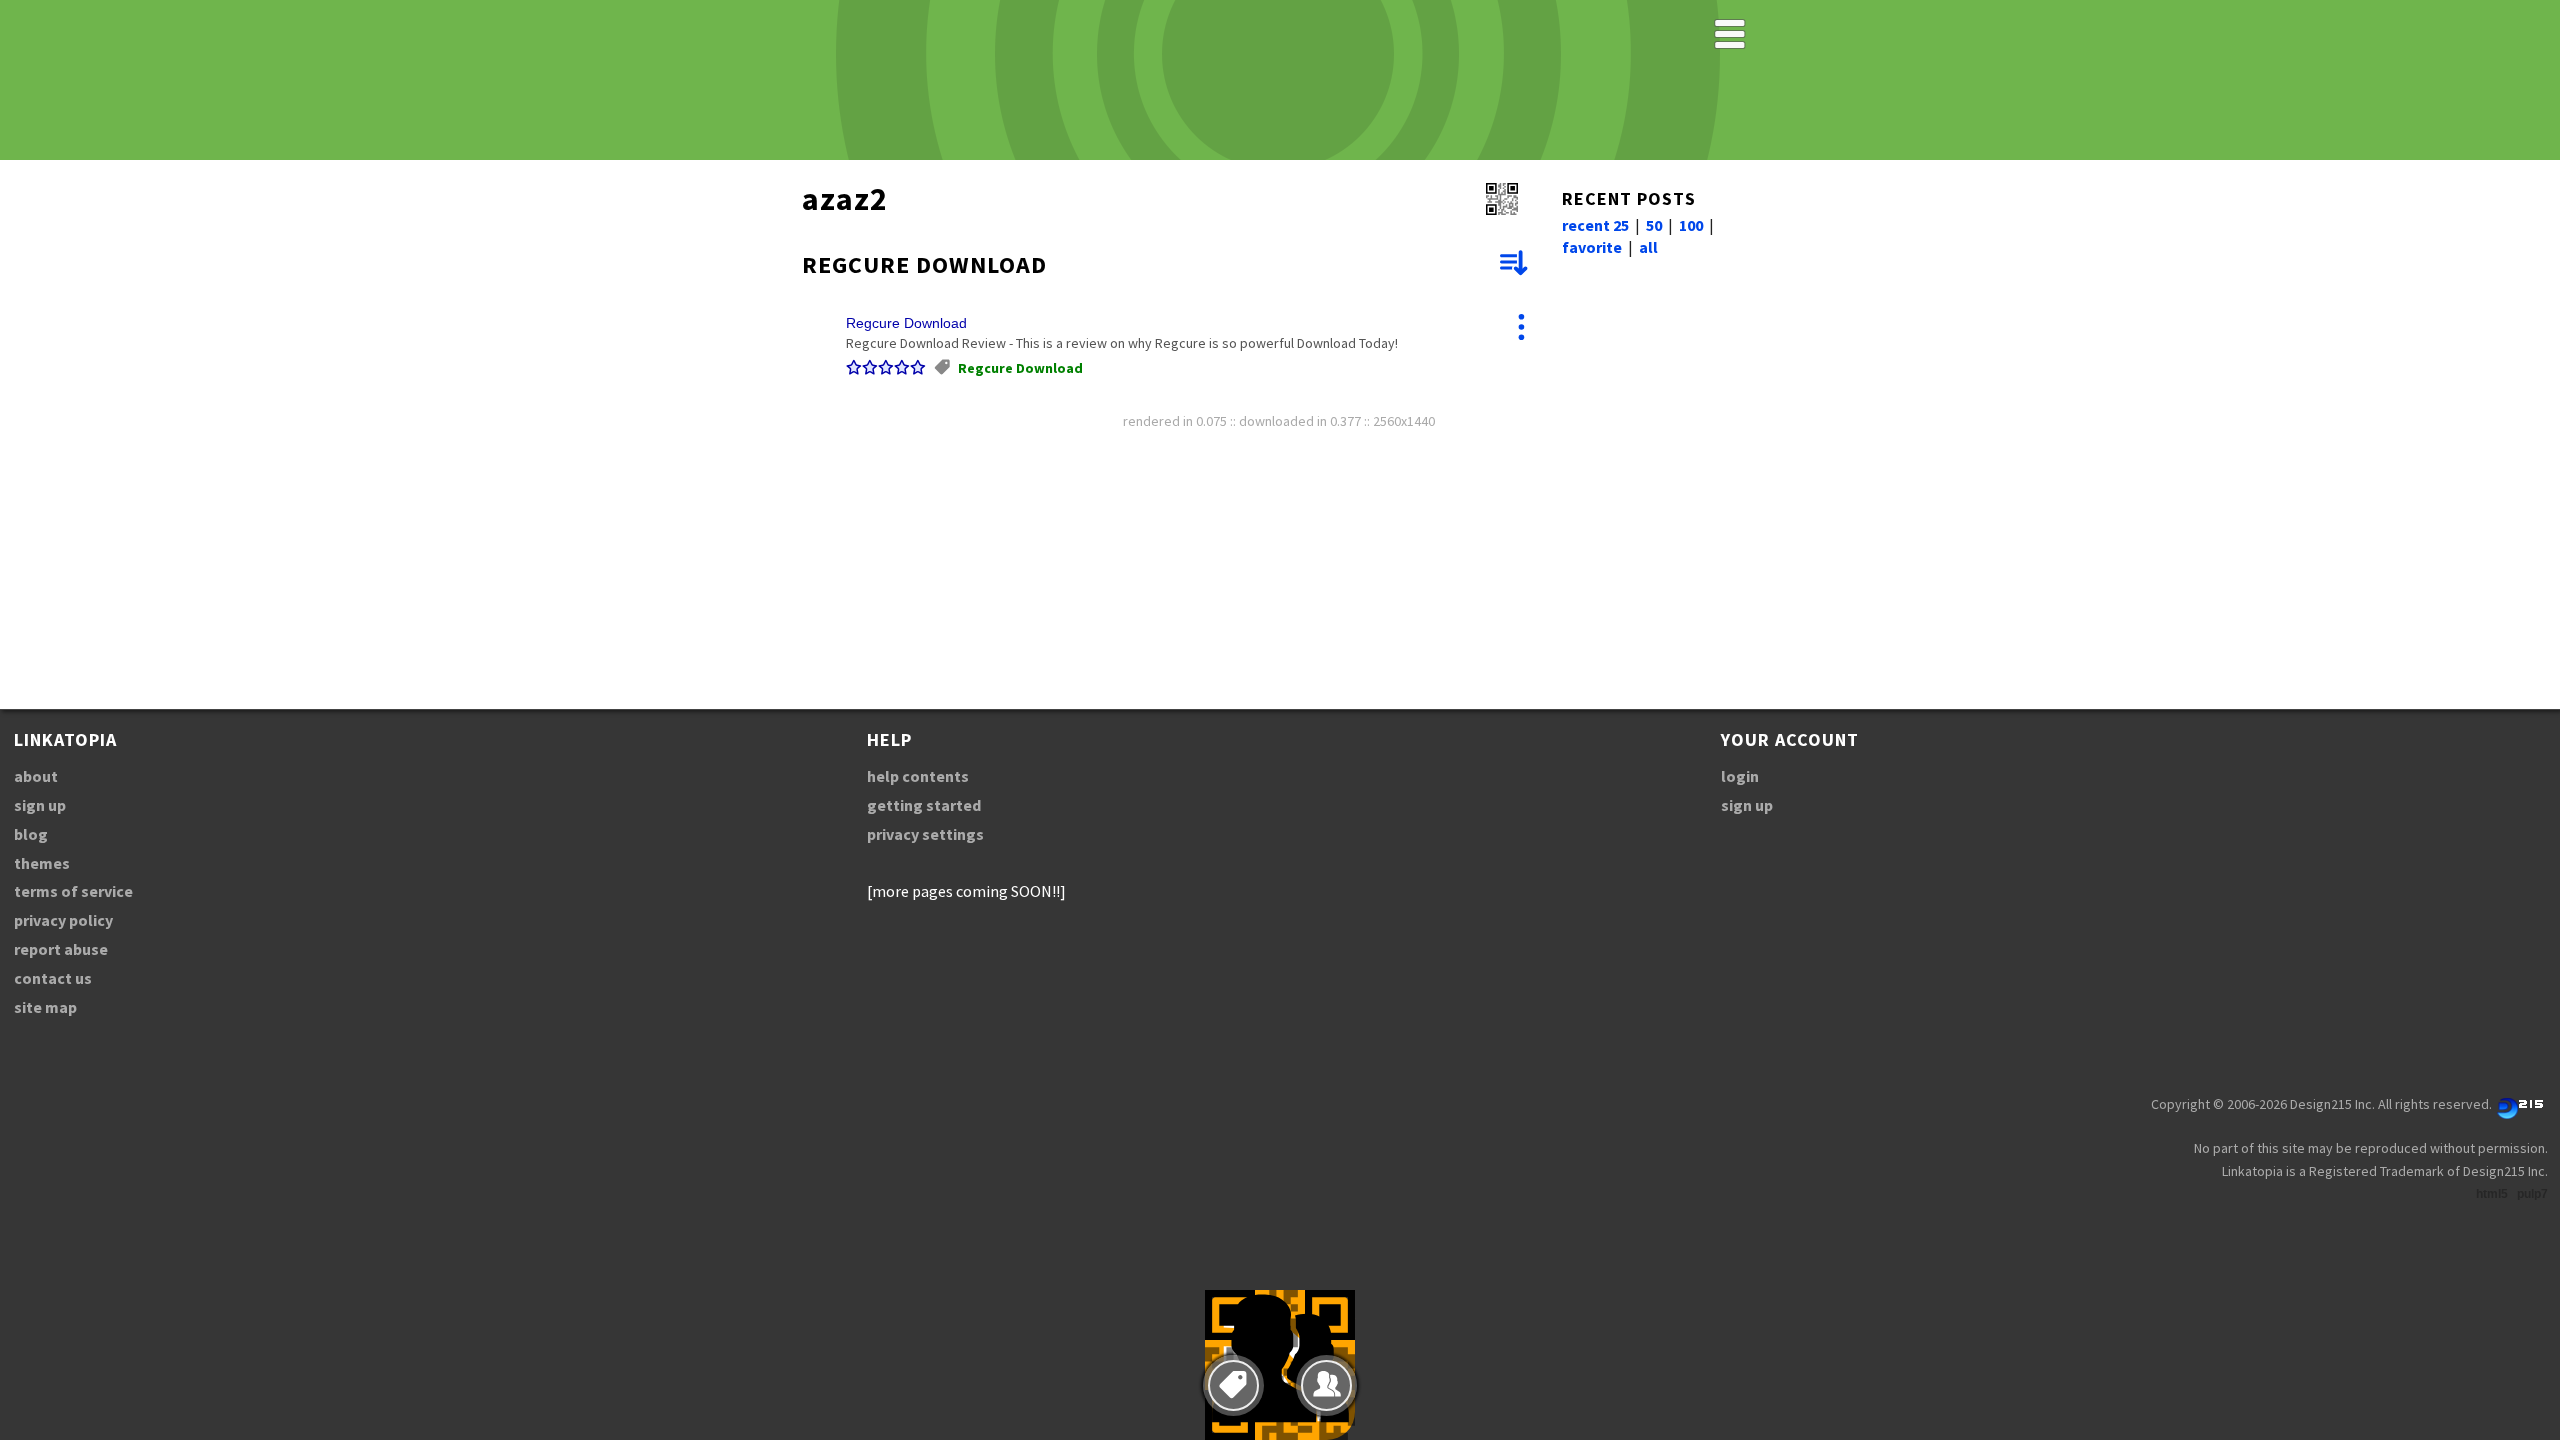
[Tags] (1233, 1385)
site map (45, 1007)
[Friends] (1326, 1385)
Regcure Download (906, 323)
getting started (924, 805)
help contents (918, 776)
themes (42, 863)
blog (31, 834)
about (36, 776)
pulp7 (2532, 1194)
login (1740, 776)
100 (1691, 225)
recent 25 (1595, 225)
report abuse (61, 949)
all (1648, 247)
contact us (53, 978)
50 (1654, 225)
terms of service (73, 891)
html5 (2492, 1194)
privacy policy (63, 920)
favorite (1592, 247)
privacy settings (925, 834)
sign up (40, 805)
